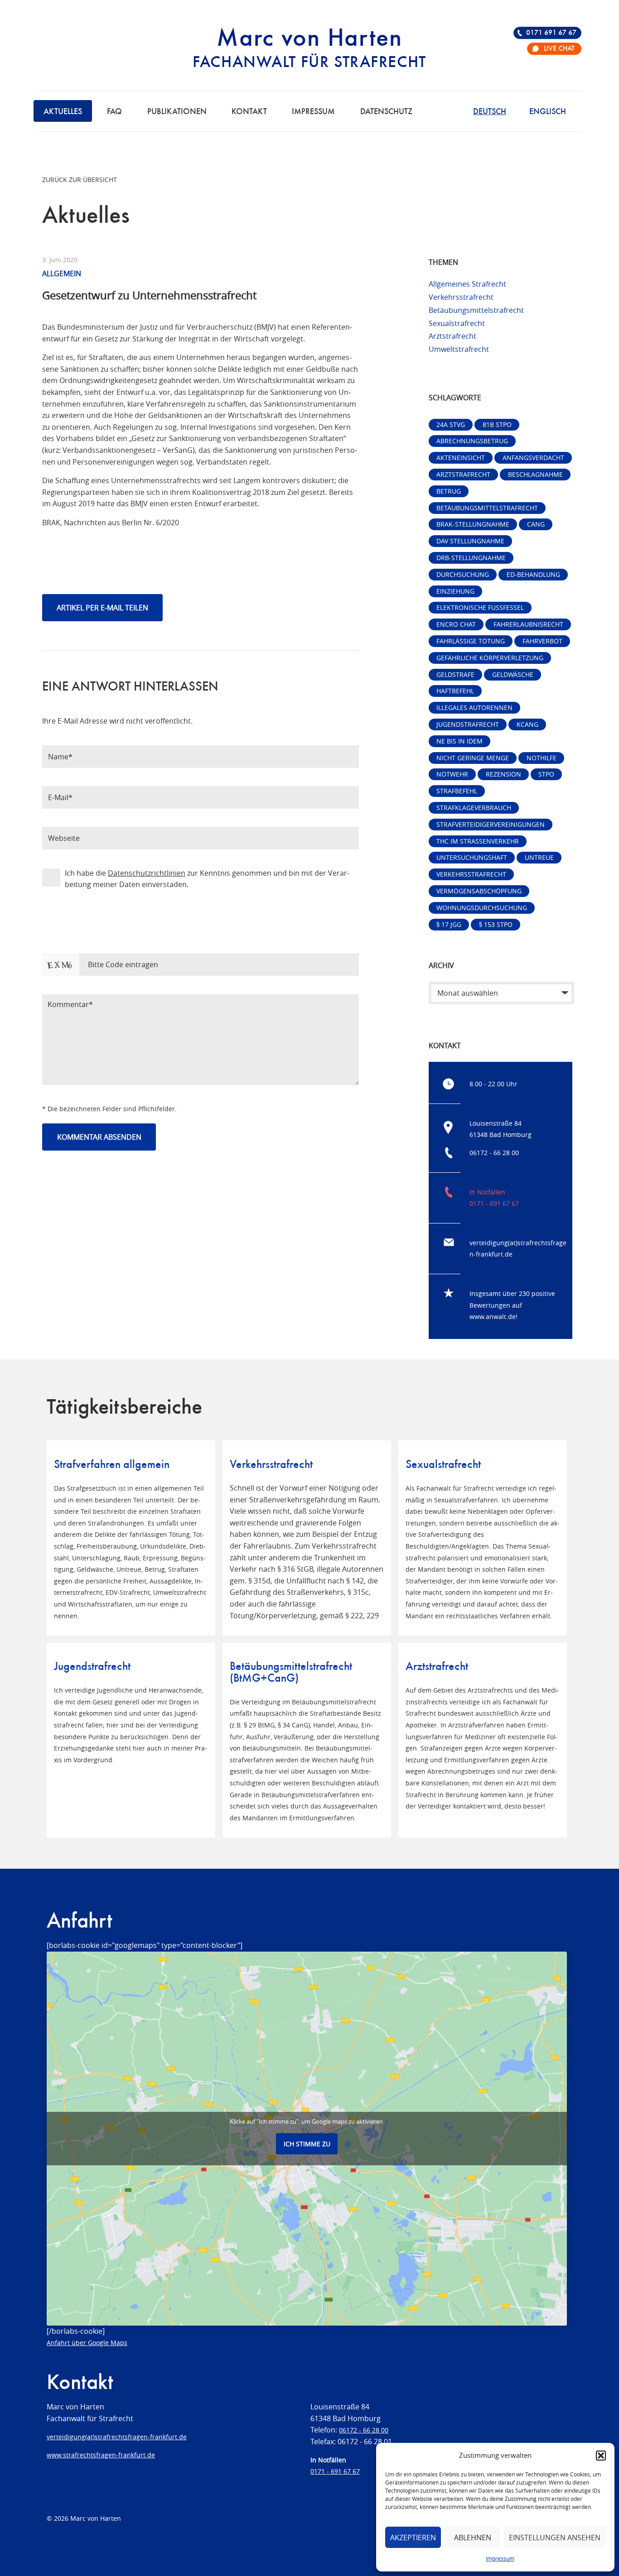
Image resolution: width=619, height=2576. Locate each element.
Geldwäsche (513, 674)
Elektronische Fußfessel (480, 607)
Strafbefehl (457, 791)
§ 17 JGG (449, 924)
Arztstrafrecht (452, 336)
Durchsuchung (463, 574)
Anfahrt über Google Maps (87, 2343)
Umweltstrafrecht (459, 349)
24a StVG (451, 425)
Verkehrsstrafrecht (461, 297)
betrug (449, 491)
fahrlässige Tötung (471, 641)
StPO (546, 774)
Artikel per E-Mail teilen (102, 608)
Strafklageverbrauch (474, 808)
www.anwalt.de (493, 1317)
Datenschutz (386, 112)
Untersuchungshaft (472, 857)
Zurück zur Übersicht (80, 180)
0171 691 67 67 (551, 33)
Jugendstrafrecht (468, 724)
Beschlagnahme (535, 474)
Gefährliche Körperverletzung (490, 658)
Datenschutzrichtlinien (147, 873)
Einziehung (455, 591)
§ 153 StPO (496, 924)
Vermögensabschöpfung (479, 891)
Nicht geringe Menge (473, 758)
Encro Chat (456, 624)
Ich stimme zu (307, 2144)
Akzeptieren (413, 2538)
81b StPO (497, 425)
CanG (536, 524)
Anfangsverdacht (533, 458)
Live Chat (559, 49)
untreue (539, 857)
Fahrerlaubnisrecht (528, 624)
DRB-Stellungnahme (471, 558)
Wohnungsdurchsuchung (482, 908)
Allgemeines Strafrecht (467, 284)
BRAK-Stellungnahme (473, 524)
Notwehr (452, 774)
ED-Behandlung (533, 574)
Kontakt (249, 112)
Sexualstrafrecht (457, 323)
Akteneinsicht (461, 458)
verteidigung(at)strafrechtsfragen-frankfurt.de (117, 2437)
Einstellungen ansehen (555, 2538)
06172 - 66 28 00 (494, 1153)
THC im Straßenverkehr (478, 841)
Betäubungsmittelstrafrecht (476, 310)
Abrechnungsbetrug (472, 441)
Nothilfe (542, 758)
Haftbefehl (455, 691)
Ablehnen (473, 2538)
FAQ (114, 112)
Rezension (503, 774)
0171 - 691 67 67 (494, 1203)
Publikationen (177, 112)
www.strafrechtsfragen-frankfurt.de (101, 2455)
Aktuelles (63, 112)
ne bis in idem (459, 741)
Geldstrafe (455, 674)
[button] (601, 2456)
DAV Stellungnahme (470, 541)
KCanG (527, 724)
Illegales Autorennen (474, 708)
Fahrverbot (542, 641)
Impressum (500, 2558)
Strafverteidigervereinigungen (491, 824)
